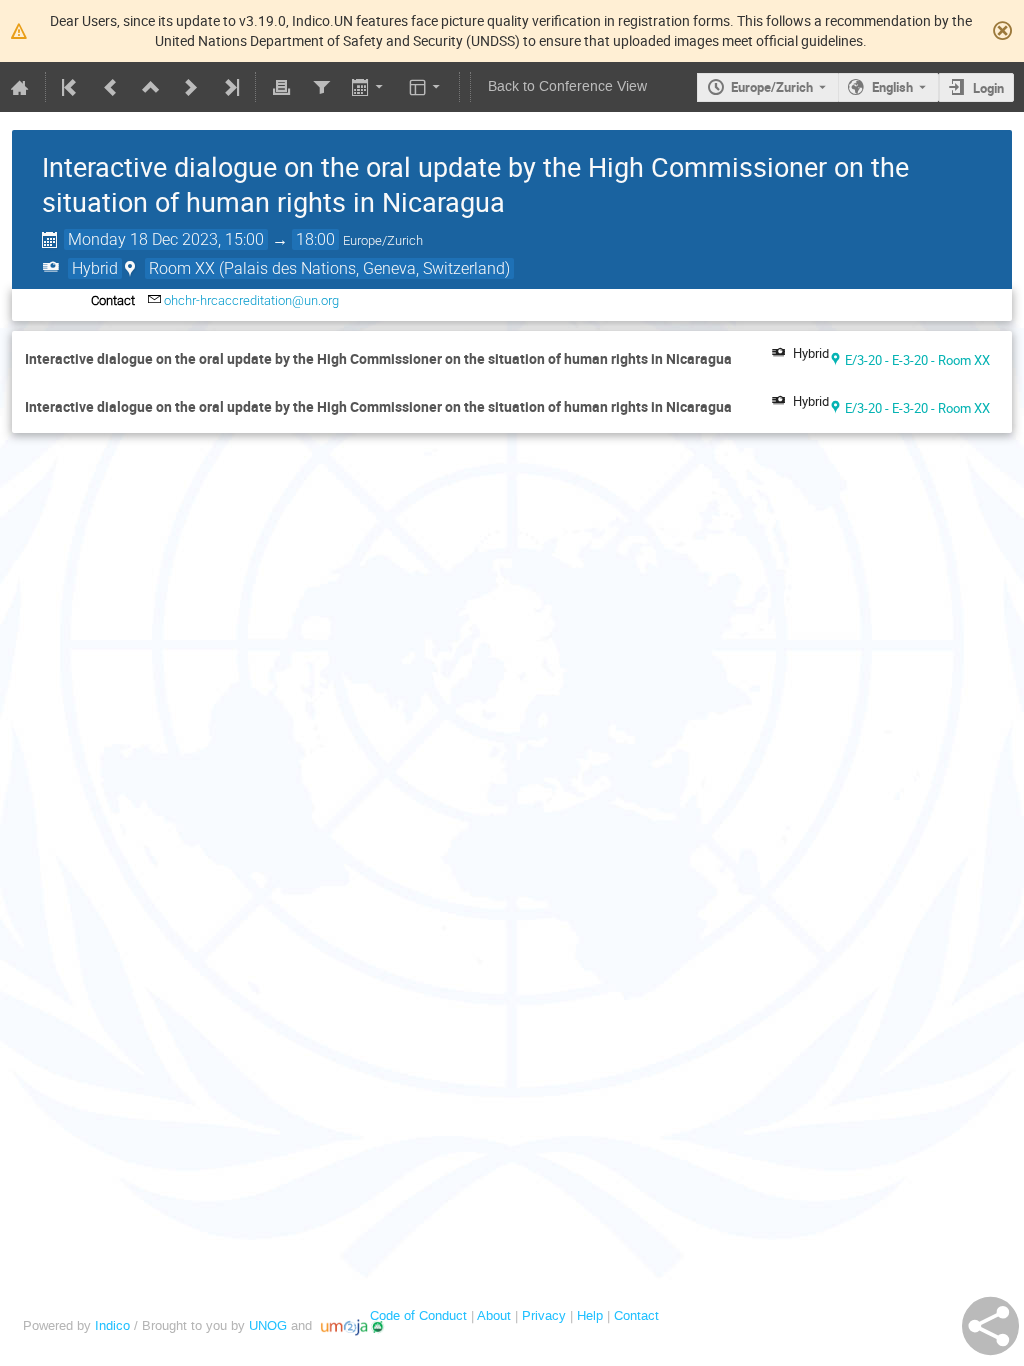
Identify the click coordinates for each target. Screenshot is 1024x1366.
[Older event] (111, 87)
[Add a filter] (321, 87)
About (494, 1315)
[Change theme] (426, 87)
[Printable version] (281, 87)
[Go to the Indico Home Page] (20, 87)
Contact (636, 1315)
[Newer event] (191, 87)
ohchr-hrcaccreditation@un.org (251, 300)
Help (590, 1315)
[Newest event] (230, 87)
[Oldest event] (71, 87)
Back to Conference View (567, 86)
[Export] (369, 87)
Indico (112, 1325)
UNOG (268, 1325)
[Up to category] (151, 87)
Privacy (544, 1315)
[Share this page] (990, 1326)
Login (988, 88)
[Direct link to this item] (746, 359)
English (892, 87)
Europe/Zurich (772, 87)
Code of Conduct (418, 1315)
